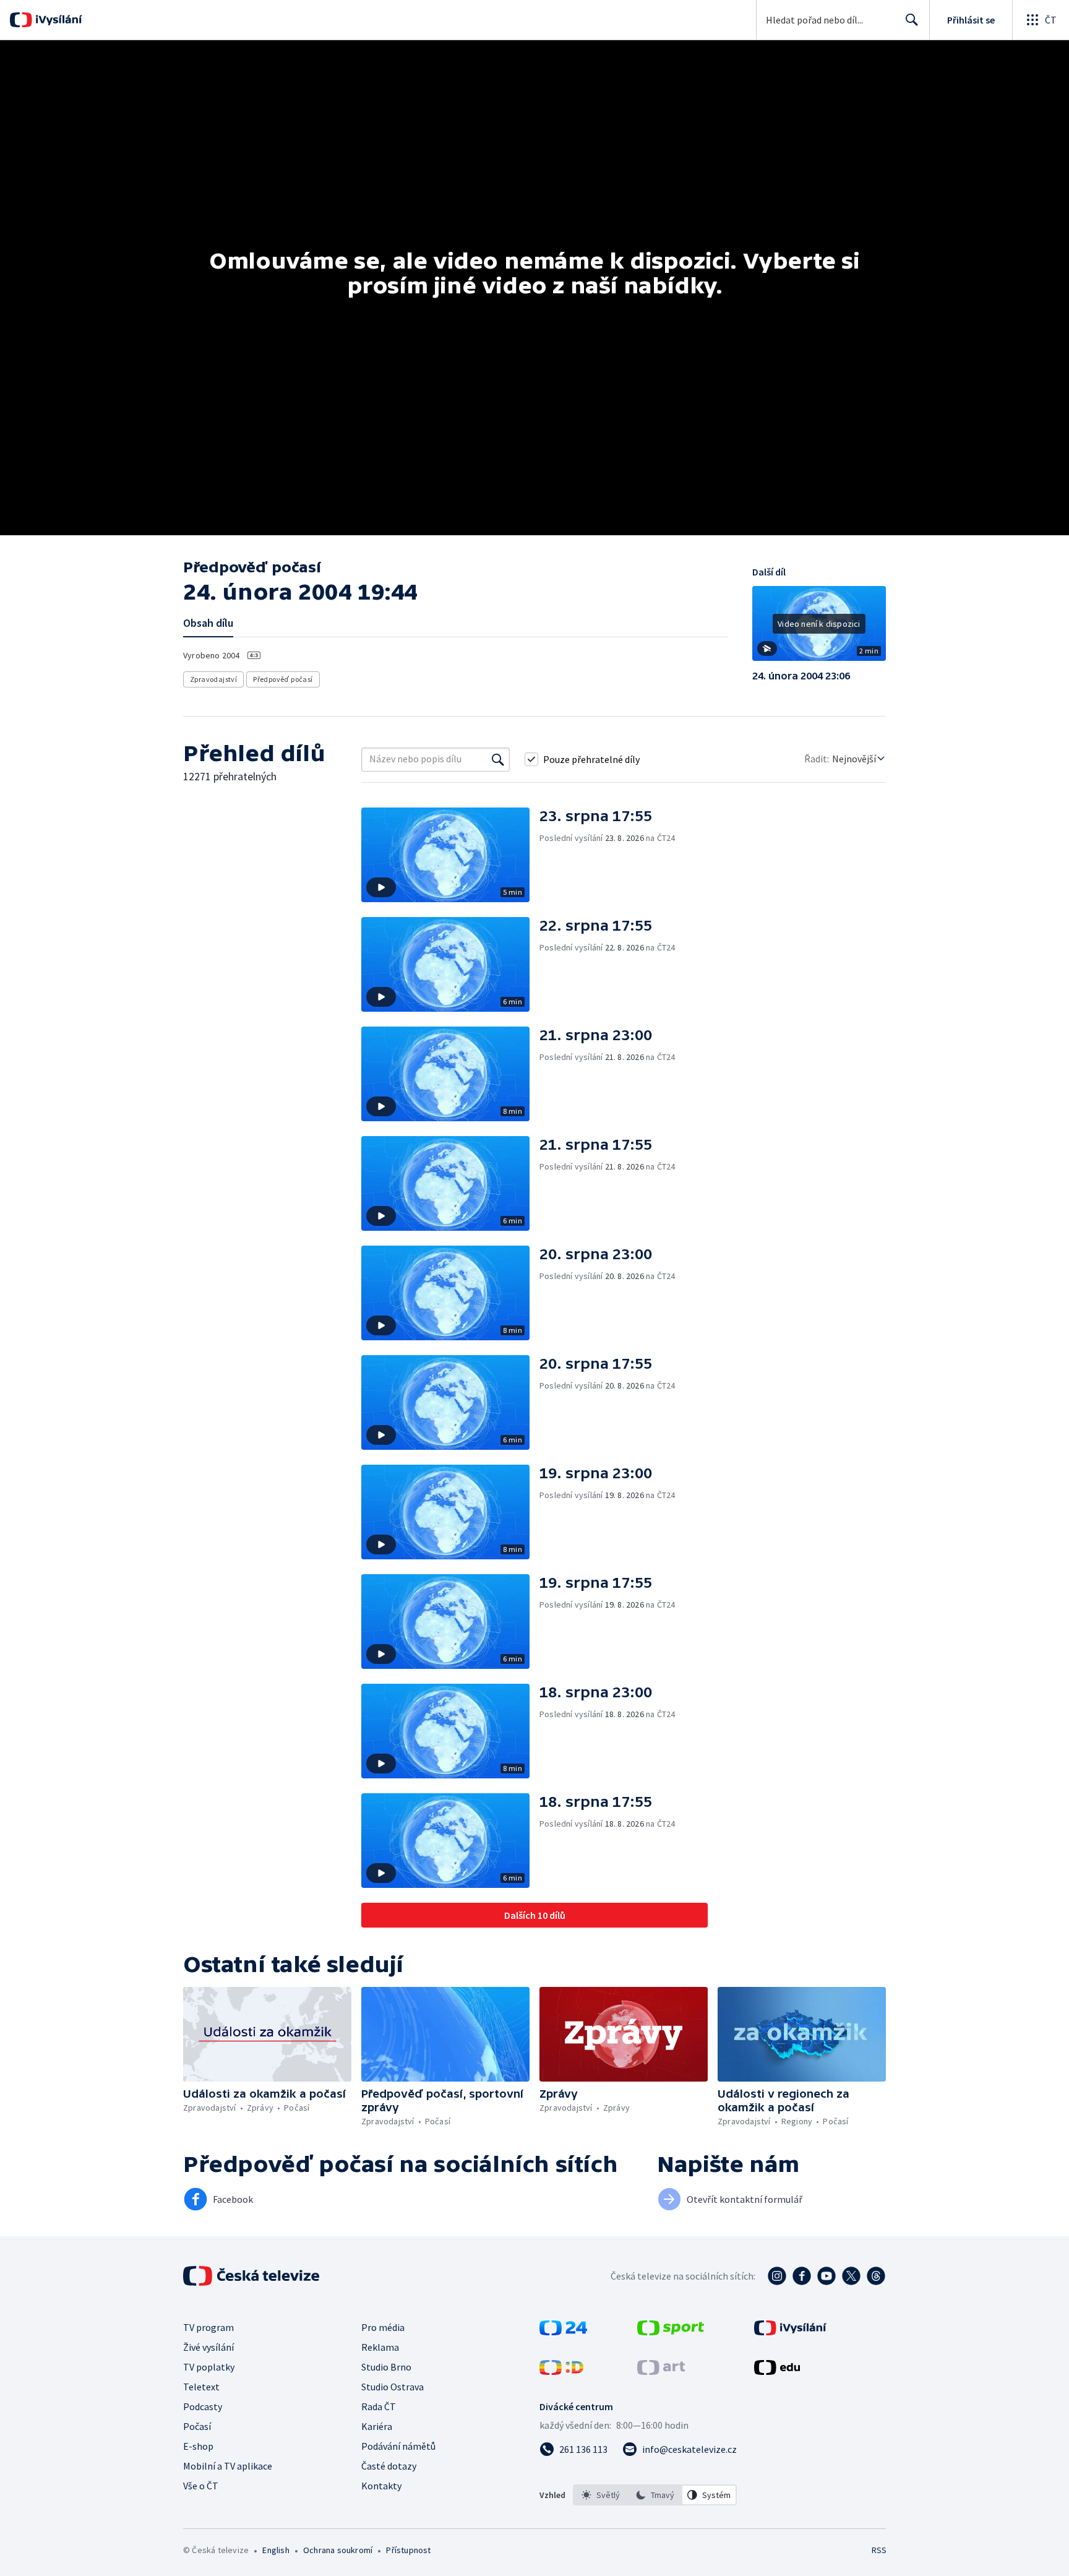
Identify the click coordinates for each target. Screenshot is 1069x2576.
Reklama (380, 2347)
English (276, 2550)
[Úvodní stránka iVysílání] (57, 20)
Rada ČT (379, 2406)
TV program (208, 2327)
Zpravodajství (213, 679)
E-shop (198, 2446)
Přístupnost (408, 2550)
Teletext (201, 2387)
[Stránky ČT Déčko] (561, 2371)
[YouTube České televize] (826, 2276)
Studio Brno (386, 2367)
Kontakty (381, 2486)
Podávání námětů (398, 2446)
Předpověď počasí (283, 679)
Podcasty (203, 2406)
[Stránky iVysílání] (790, 2332)
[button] (819, 628)
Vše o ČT (201, 2486)
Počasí (197, 2426)
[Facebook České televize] (802, 2276)
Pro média (383, 2327)
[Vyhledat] (498, 759)
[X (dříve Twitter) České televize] (851, 2276)
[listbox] (655, 2495)
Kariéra (377, 2426)
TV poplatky (209, 2367)
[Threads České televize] (876, 2276)
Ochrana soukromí (338, 2550)
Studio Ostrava (393, 2387)
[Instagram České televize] (777, 2276)
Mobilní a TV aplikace (228, 2466)
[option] (601, 2495)
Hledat (912, 20)
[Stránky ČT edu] (777, 2371)
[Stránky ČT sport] (671, 2332)
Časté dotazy (389, 2466)
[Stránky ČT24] (563, 2332)
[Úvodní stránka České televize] (252, 2276)
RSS (879, 2550)
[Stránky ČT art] (661, 2371)
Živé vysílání (208, 2347)
